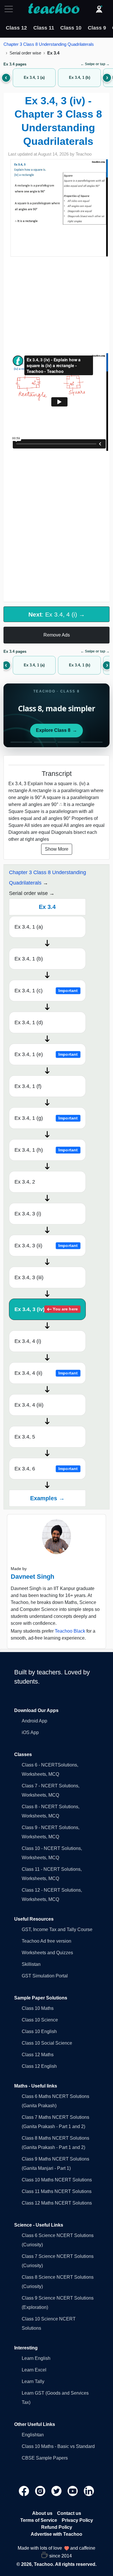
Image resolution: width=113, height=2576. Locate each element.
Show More (57, 849)
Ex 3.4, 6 (46, 1469)
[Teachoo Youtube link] (73, 2491)
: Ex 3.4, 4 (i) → (57, 614)
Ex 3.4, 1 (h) (46, 1150)
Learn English (36, 2358)
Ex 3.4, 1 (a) (29, 927)
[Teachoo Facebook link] (25, 2491)
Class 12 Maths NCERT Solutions (57, 2203)
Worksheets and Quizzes (47, 1953)
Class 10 (71, 28)
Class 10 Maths (38, 2008)
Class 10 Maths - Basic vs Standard (58, 2446)
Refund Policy (57, 2527)
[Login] (99, 9)
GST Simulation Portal (45, 1976)
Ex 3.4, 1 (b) (29, 959)
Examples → (47, 1498)
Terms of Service (39, 2520)
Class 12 (16, 28)
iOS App (30, 1732)
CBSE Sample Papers (45, 2458)
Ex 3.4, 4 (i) (28, 1341)
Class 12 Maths (38, 2055)
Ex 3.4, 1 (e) (46, 1054)
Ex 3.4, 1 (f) (28, 1086)
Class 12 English (39, 2066)
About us (42, 2513)
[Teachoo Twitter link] (57, 2491)
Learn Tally (33, 2381)
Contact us (69, 2513)
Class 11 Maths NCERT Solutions (57, 2191)
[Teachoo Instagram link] (41, 2491)
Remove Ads (57, 635)
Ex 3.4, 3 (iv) (46, 1309)
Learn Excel (34, 2370)
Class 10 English (39, 2031)
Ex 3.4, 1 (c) (46, 991)
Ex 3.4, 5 (25, 1437)
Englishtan (33, 2435)
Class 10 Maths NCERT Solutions (57, 2180)
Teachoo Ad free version (47, 1941)
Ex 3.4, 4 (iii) (29, 1405)
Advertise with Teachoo (57, 2534)
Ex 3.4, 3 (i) (28, 1214)
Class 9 (97, 28)
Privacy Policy (77, 2520)
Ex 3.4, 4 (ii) (46, 1373)
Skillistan (31, 1964)
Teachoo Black (70, 1631)
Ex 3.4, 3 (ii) (46, 1246)
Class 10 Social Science (47, 2043)
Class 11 (44, 28)
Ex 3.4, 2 (25, 1182)
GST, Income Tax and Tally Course (57, 1929)
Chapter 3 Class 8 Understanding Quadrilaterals (49, 44)
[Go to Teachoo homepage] (54, 9)
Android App (34, 1721)
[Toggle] (10, 9)
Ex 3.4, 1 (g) (46, 1118)
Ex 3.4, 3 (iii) (29, 1277)
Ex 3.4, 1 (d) (29, 1022)
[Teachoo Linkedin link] (89, 2491)
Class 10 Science (40, 2020)
